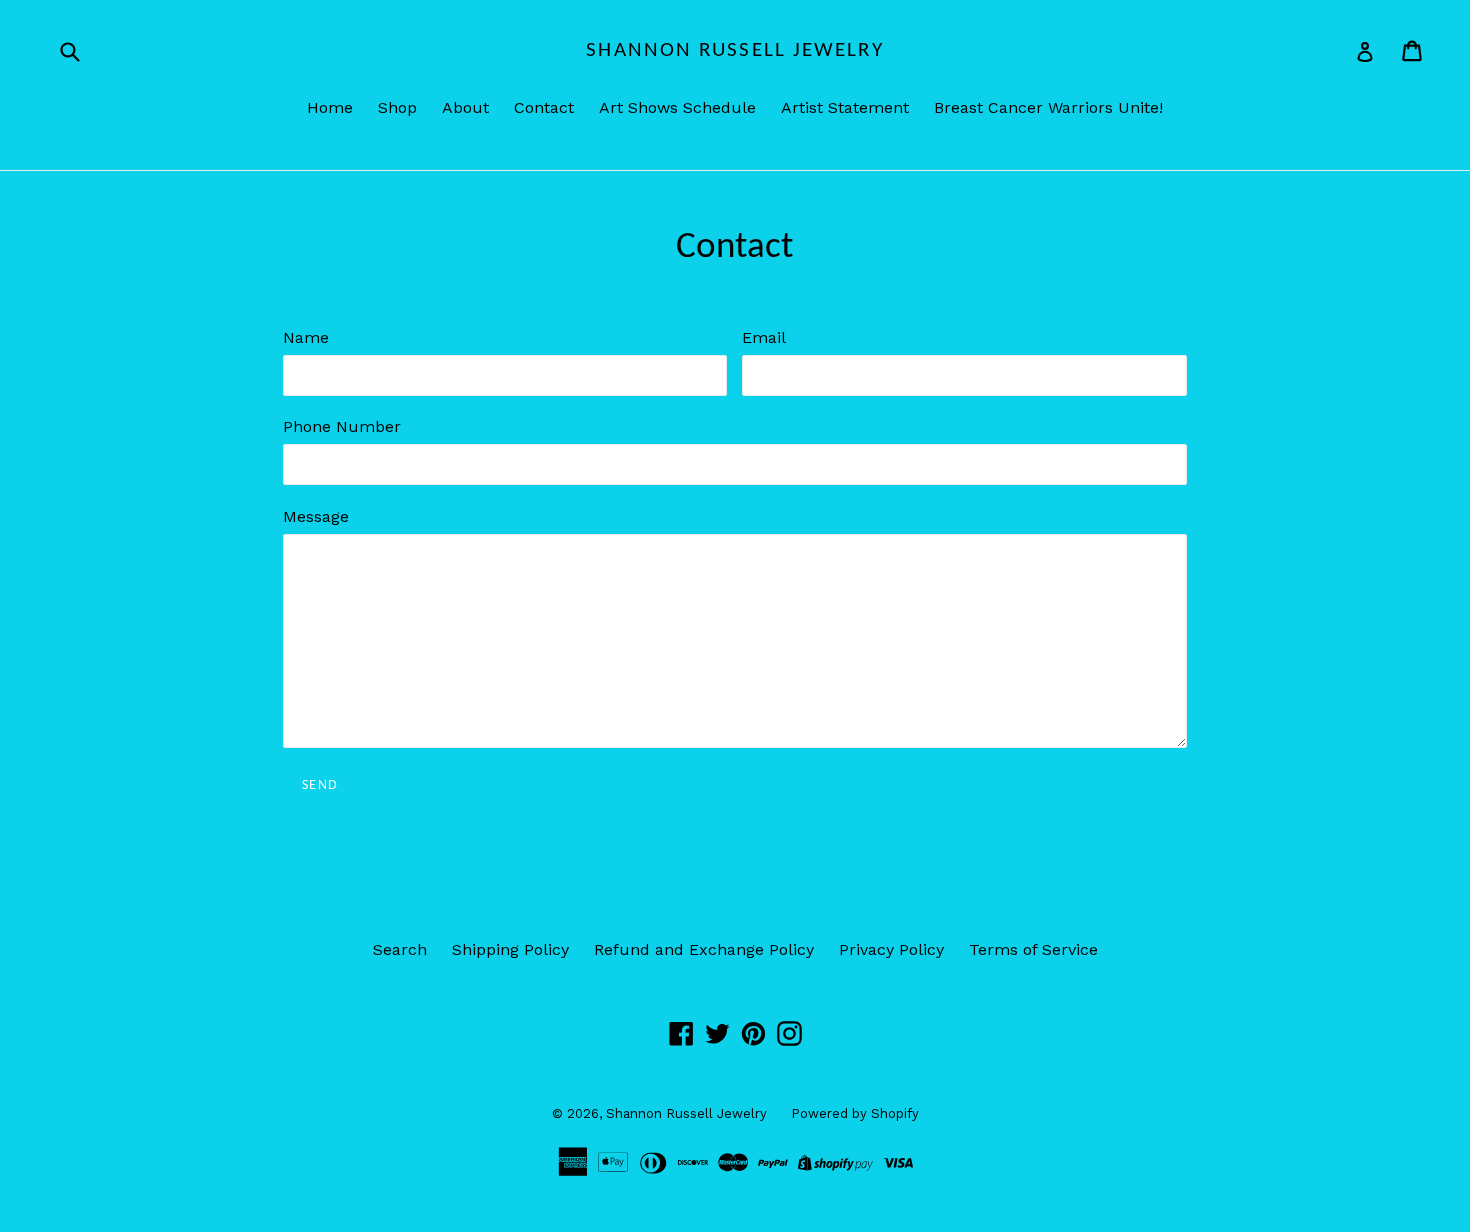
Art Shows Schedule (677, 107)
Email (764, 337)
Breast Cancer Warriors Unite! (1048, 107)
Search (400, 949)
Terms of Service (1033, 949)
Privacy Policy (891, 949)
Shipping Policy (510, 949)
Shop (397, 107)
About (465, 107)
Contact (544, 107)
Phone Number (342, 426)
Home (330, 107)
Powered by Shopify (855, 1113)
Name (306, 337)
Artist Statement (845, 107)
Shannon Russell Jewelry (734, 50)
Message (316, 516)
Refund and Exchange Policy (704, 949)
